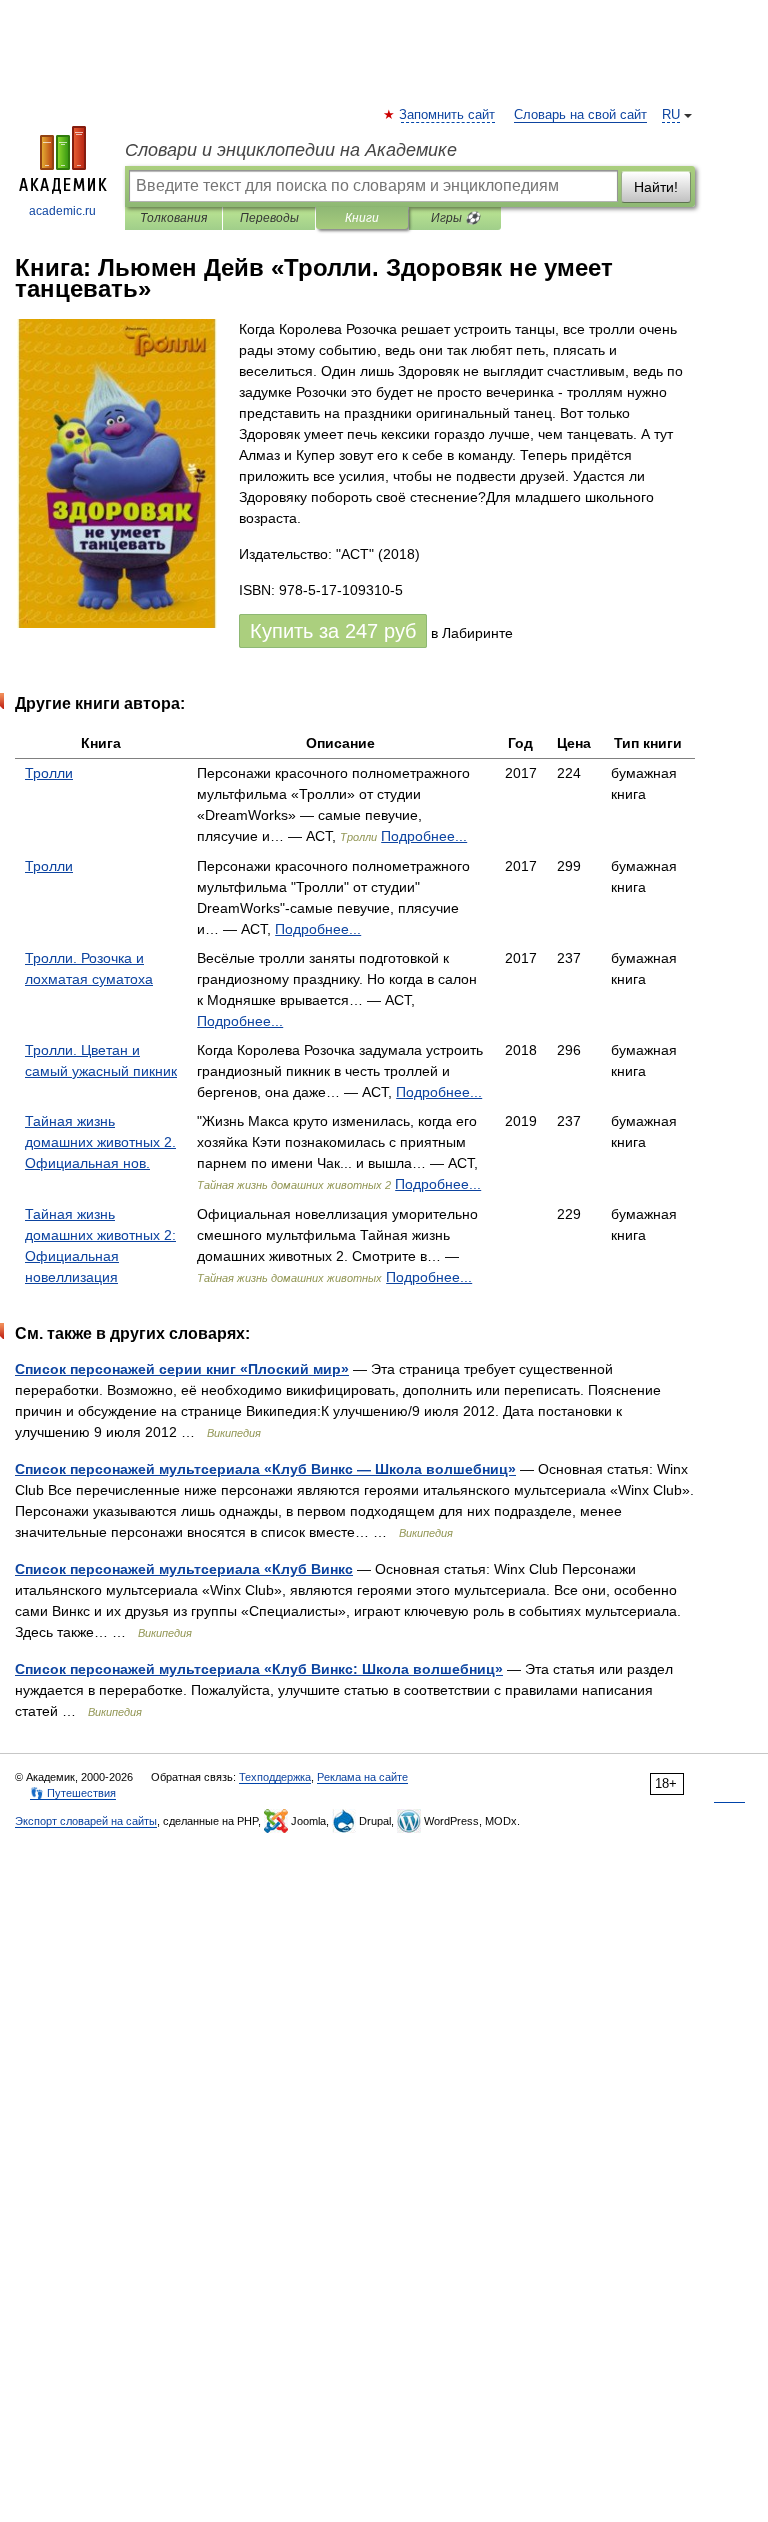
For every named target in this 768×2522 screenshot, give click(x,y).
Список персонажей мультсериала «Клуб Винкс (184, 1569)
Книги (362, 218)
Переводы (269, 218)
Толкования (173, 218)
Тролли (49, 773)
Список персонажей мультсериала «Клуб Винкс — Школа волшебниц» (265, 1469)
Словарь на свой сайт (580, 115)
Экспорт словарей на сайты (86, 1821)
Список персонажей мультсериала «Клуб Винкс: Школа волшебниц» (259, 1669)
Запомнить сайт (448, 115)
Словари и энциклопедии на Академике (291, 150)
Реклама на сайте (362, 1777)
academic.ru (62, 211)
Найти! (656, 187)
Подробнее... (424, 836)
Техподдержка (275, 1777)
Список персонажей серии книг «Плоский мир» (182, 1369)
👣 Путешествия (73, 1793)
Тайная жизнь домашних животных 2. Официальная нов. (100, 1142)
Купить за (333, 631)
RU (671, 115)
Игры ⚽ (455, 218)
